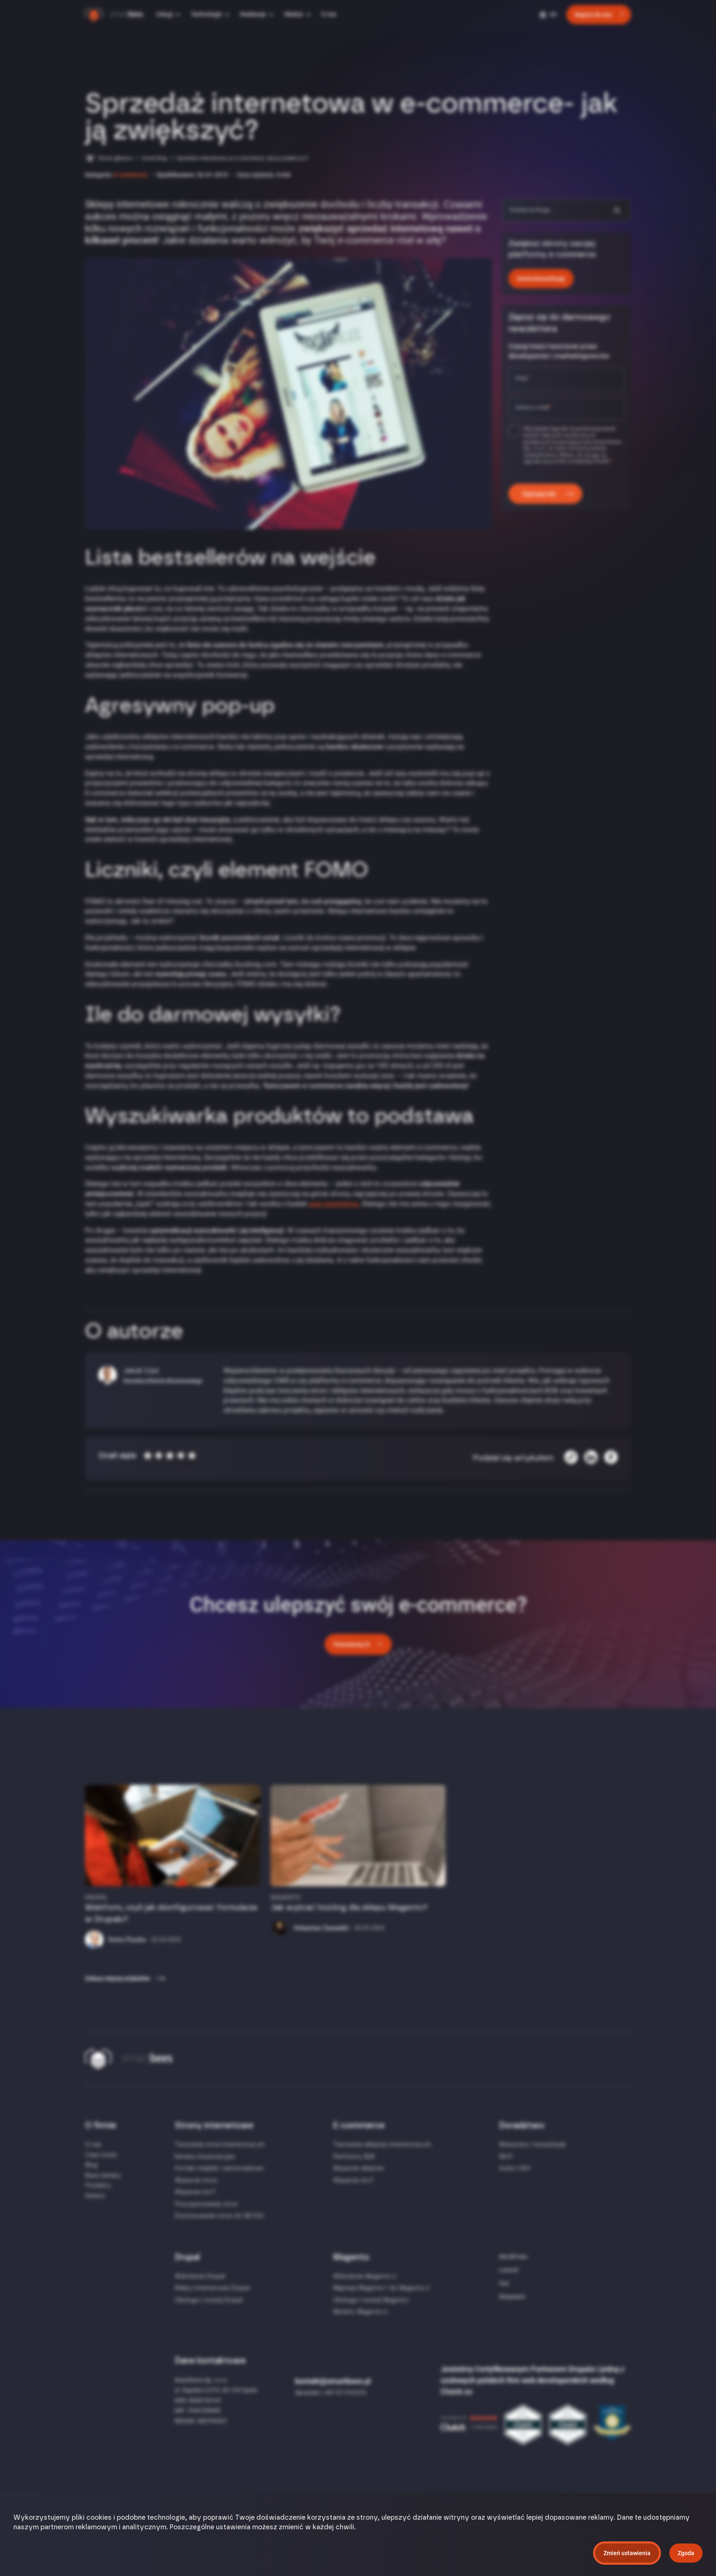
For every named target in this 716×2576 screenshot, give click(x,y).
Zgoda (686, 2553)
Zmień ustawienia (627, 2553)
